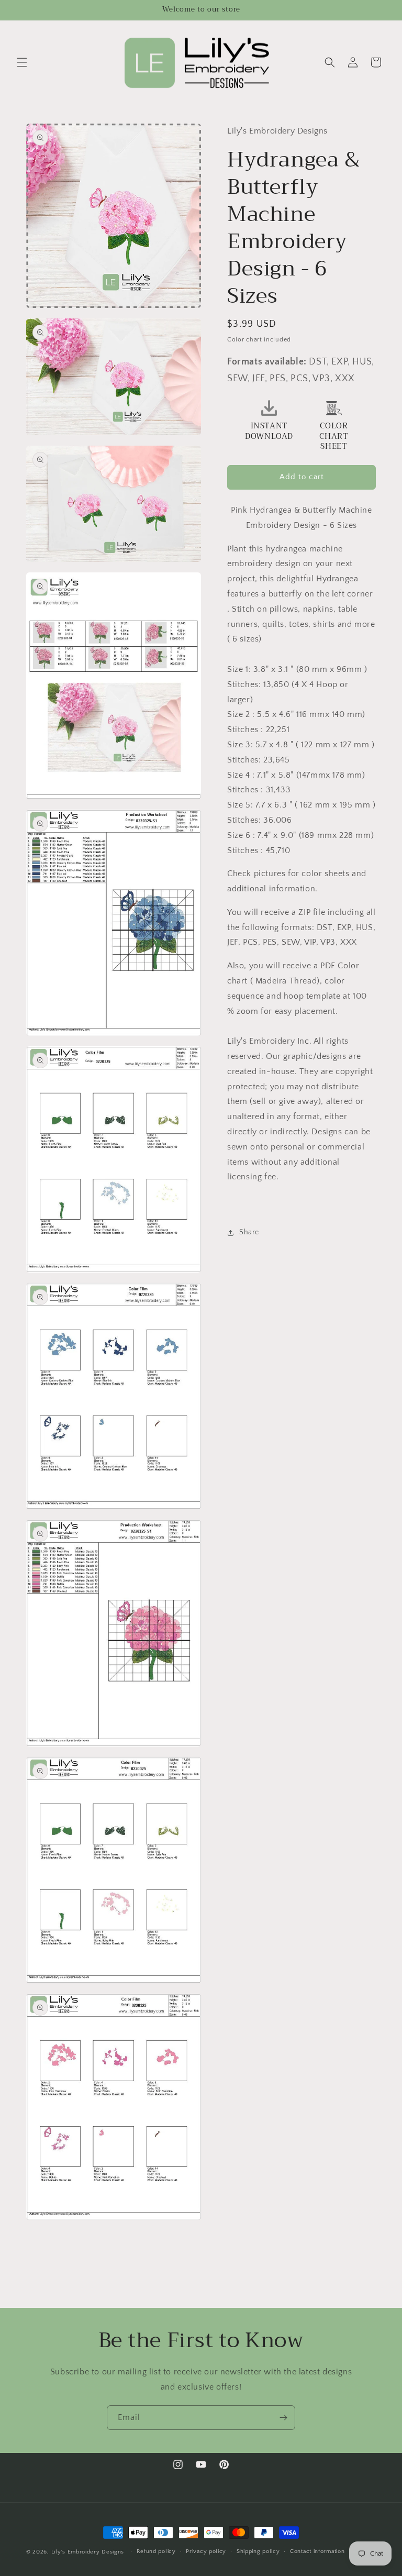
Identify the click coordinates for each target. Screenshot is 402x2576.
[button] (22, 62)
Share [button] (249, 1232)
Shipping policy (258, 2551)
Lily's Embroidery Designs (88, 2552)
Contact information (317, 2551)
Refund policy (156, 2551)
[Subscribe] (283, 2418)
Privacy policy (206, 2551)
